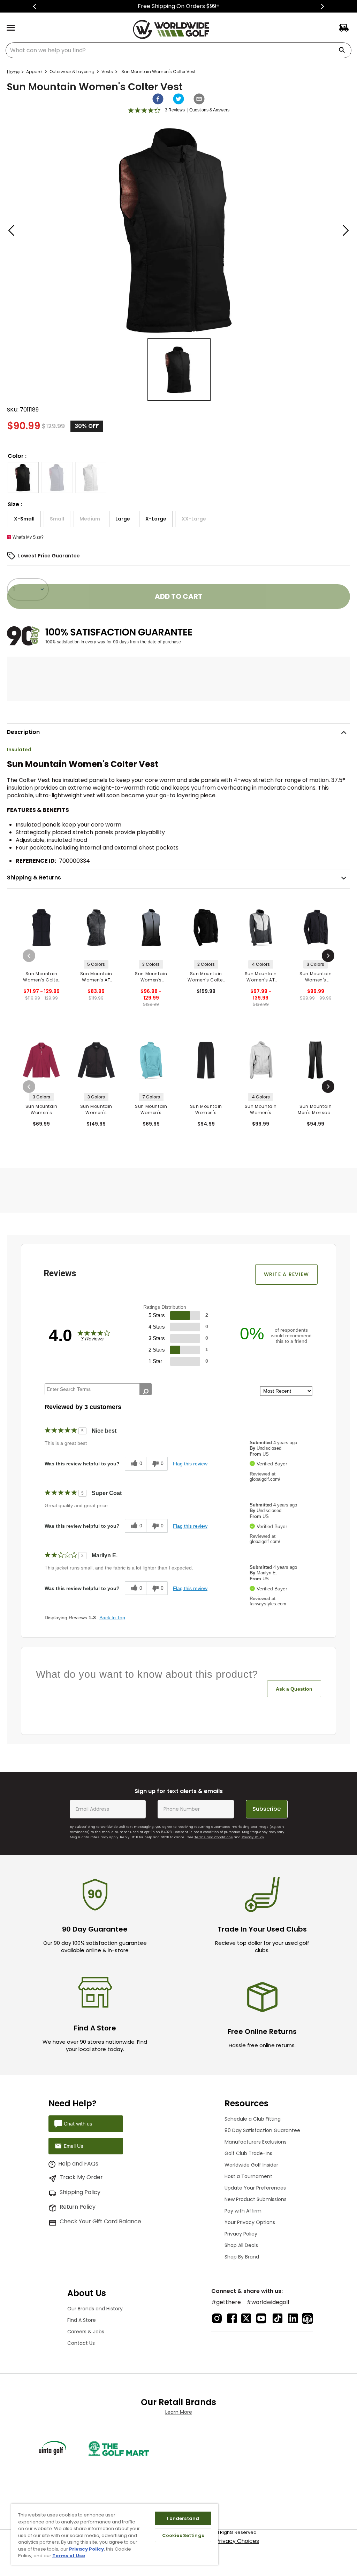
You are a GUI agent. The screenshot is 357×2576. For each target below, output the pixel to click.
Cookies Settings (183, 2535)
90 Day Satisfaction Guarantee (262, 2130)
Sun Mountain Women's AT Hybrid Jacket (261, 977)
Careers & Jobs (86, 2332)
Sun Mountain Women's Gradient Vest (151, 977)
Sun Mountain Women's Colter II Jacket (206, 977)
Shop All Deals (241, 2245)
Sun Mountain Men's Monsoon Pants (316, 1110)
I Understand (183, 2518)
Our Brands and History (95, 2309)
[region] (115, 2534)
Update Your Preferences (255, 2188)
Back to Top (112, 1618)
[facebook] (158, 99)
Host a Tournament (248, 2176)
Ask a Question (294, 1689)
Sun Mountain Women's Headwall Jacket (316, 977)
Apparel (34, 72)
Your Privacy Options (250, 2222)
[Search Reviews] (146, 1392)
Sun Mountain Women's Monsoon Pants (206, 1110)
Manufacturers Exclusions (256, 2142)
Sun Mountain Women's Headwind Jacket (96, 1110)
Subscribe (267, 1809)
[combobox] (178, 50)
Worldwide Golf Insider (251, 2165)
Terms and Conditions (214, 1837)
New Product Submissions (256, 2199)
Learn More (179, 2412)
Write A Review (287, 1274)
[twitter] (178, 99)
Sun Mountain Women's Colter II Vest (41, 977)
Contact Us (81, 2343)
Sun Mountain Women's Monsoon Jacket (261, 1110)
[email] (199, 99)
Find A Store (82, 2320)
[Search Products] (344, 50)
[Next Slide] (322, 6)
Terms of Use (69, 2556)
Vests (107, 72)
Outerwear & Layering (72, 72)
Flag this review (190, 1464)
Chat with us (78, 2124)
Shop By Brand (242, 2257)
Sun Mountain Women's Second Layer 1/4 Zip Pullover (41, 1110)
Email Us (73, 2146)
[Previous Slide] (35, 6)
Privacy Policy (253, 1837)
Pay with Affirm (243, 2211)
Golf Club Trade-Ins (248, 2153)
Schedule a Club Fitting (253, 2119)
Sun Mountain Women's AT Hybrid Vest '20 (96, 977)
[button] (23, 477)
